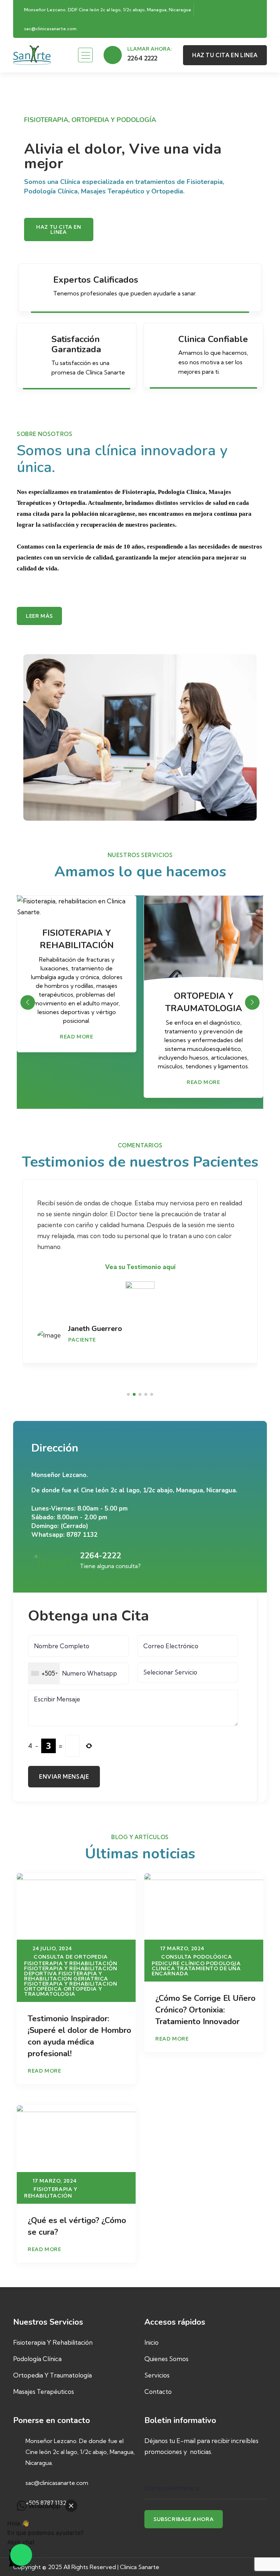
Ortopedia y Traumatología (52, 2375)
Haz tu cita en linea (59, 229)
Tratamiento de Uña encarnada (196, 1971)
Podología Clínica (37, 2359)
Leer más (39, 616)
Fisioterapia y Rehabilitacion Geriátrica (66, 1976)
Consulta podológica (197, 1957)
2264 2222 (142, 58)
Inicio (151, 2342)
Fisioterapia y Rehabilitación (53, 2342)
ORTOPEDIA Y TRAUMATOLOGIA (63, 1991)
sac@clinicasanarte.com (50, 29)
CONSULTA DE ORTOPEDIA (71, 1957)
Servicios (157, 2375)
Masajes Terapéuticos (44, 2392)
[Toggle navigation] (85, 55)
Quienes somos (166, 2359)
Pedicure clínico (178, 1963)
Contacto (158, 2392)
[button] (252, 1002)
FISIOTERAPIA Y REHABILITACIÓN (71, 1963)
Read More (76, 1082)
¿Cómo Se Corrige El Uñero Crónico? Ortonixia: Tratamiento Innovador (205, 2010)
